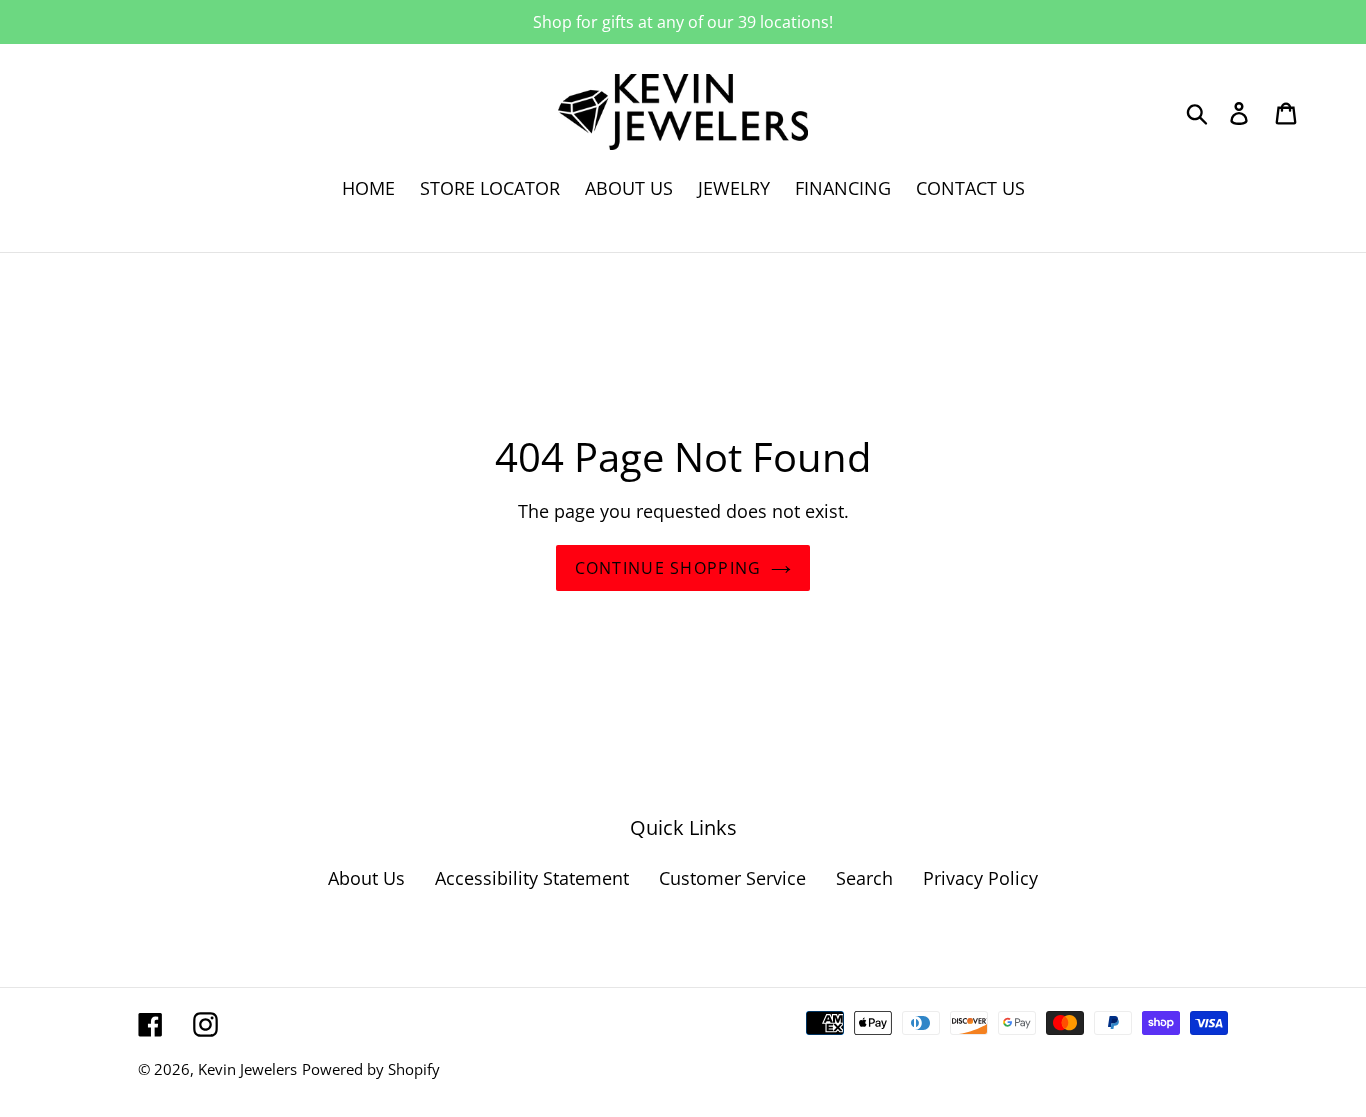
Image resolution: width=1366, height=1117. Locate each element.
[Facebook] (150, 1023)
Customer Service (732, 878)
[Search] (1198, 111)
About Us (366, 878)
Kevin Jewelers (247, 1069)
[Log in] (1240, 111)
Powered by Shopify (371, 1069)
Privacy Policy (980, 878)
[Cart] (1287, 111)
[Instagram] (205, 1023)
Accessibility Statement (532, 878)
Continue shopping (668, 568)
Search (864, 878)
